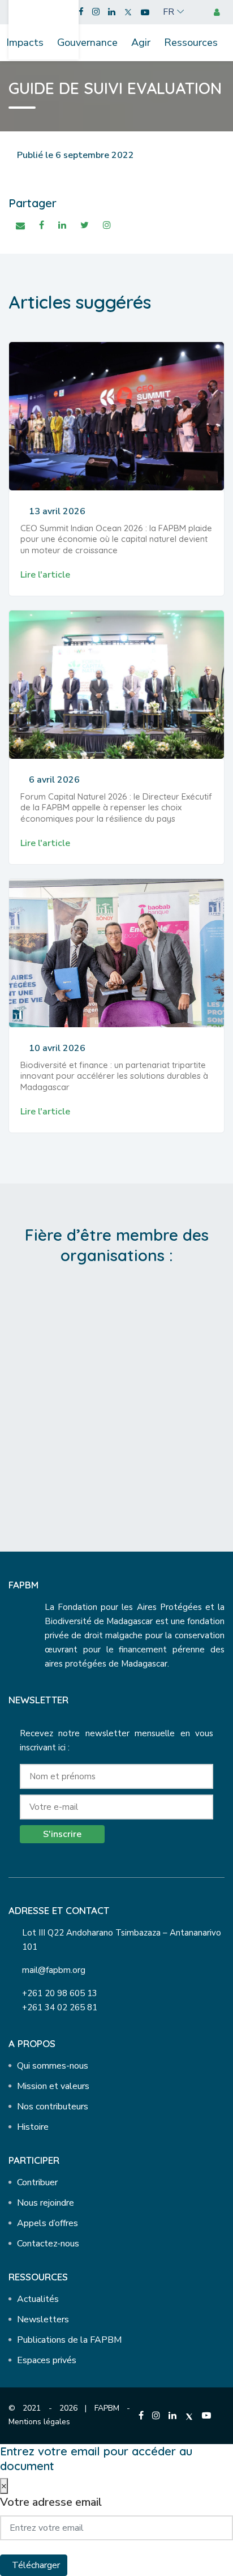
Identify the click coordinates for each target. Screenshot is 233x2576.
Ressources (191, 42)
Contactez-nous (48, 2244)
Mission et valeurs (53, 2086)
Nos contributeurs (53, 2107)
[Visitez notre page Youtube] (145, 12)
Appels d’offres (48, 2223)
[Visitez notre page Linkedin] (112, 12)
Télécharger (36, 2565)
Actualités (38, 2299)
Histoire (33, 2127)
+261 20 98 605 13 (60, 1993)
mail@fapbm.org (54, 1970)
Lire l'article (45, 575)
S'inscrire (62, 1834)
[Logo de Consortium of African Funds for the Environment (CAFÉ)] (117, 1301)
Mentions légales (39, 2422)
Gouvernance (87, 42)
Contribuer (37, 2182)
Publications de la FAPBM (69, 2340)
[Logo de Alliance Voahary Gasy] (117, 1442)
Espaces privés (47, 2360)
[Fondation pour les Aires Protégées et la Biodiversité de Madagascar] (44, 24)
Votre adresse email (51, 2502)
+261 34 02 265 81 (60, 2007)
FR (169, 12)
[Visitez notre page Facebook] (81, 12)
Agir (141, 42)
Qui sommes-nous (53, 2066)
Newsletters (43, 2319)
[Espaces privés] (219, 12)
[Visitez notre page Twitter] (128, 12)
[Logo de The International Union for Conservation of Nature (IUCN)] (117, 1395)
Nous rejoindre (46, 2203)
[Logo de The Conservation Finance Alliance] (117, 1348)
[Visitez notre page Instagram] (96, 12)
